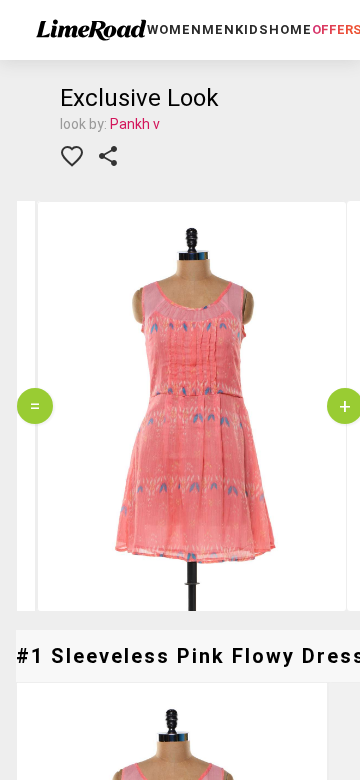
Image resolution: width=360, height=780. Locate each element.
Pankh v (135, 124)
